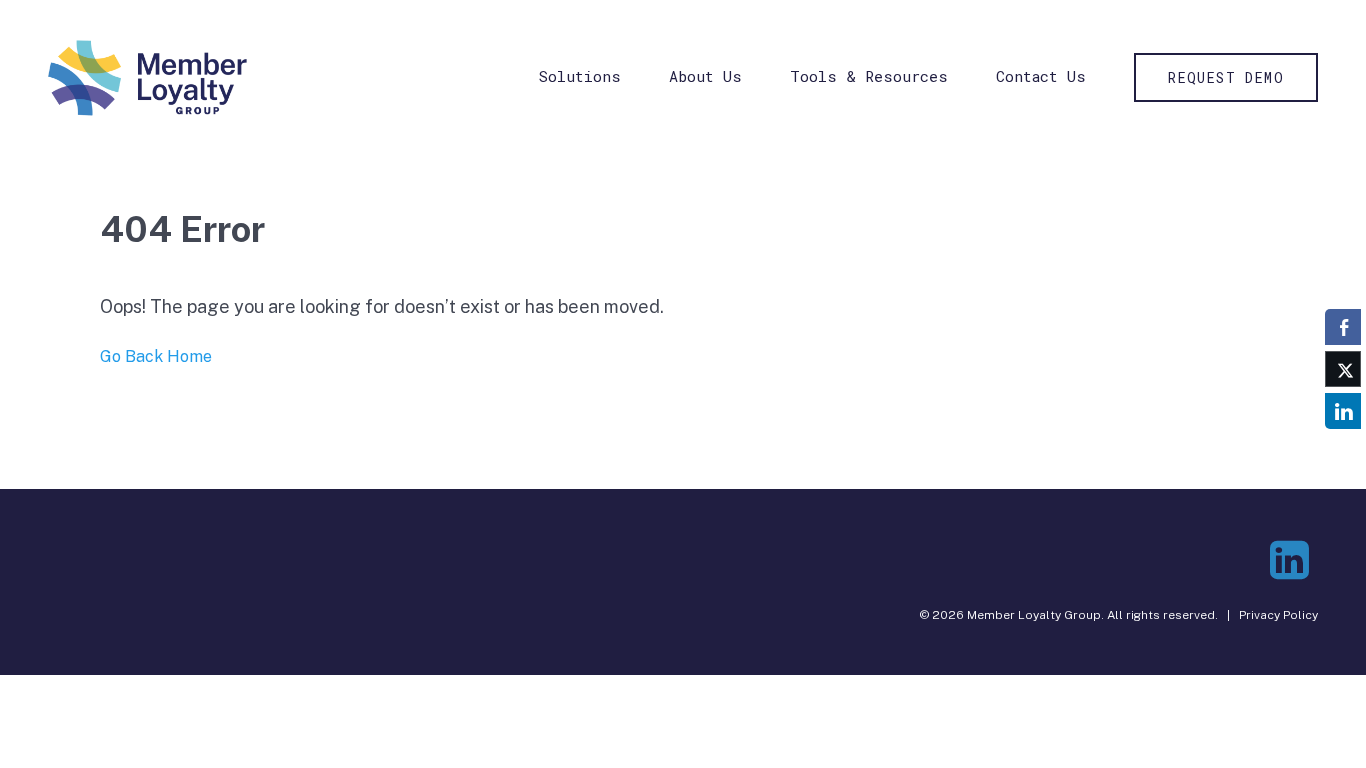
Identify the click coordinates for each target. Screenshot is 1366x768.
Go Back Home (156, 356)
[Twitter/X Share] (1343, 369)
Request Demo (1226, 77)
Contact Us (1041, 76)
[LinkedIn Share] (1343, 411)
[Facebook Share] (1343, 327)
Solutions (580, 76)
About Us (705, 76)
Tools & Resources (869, 76)
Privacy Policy (1278, 615)
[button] (1343, 450)
